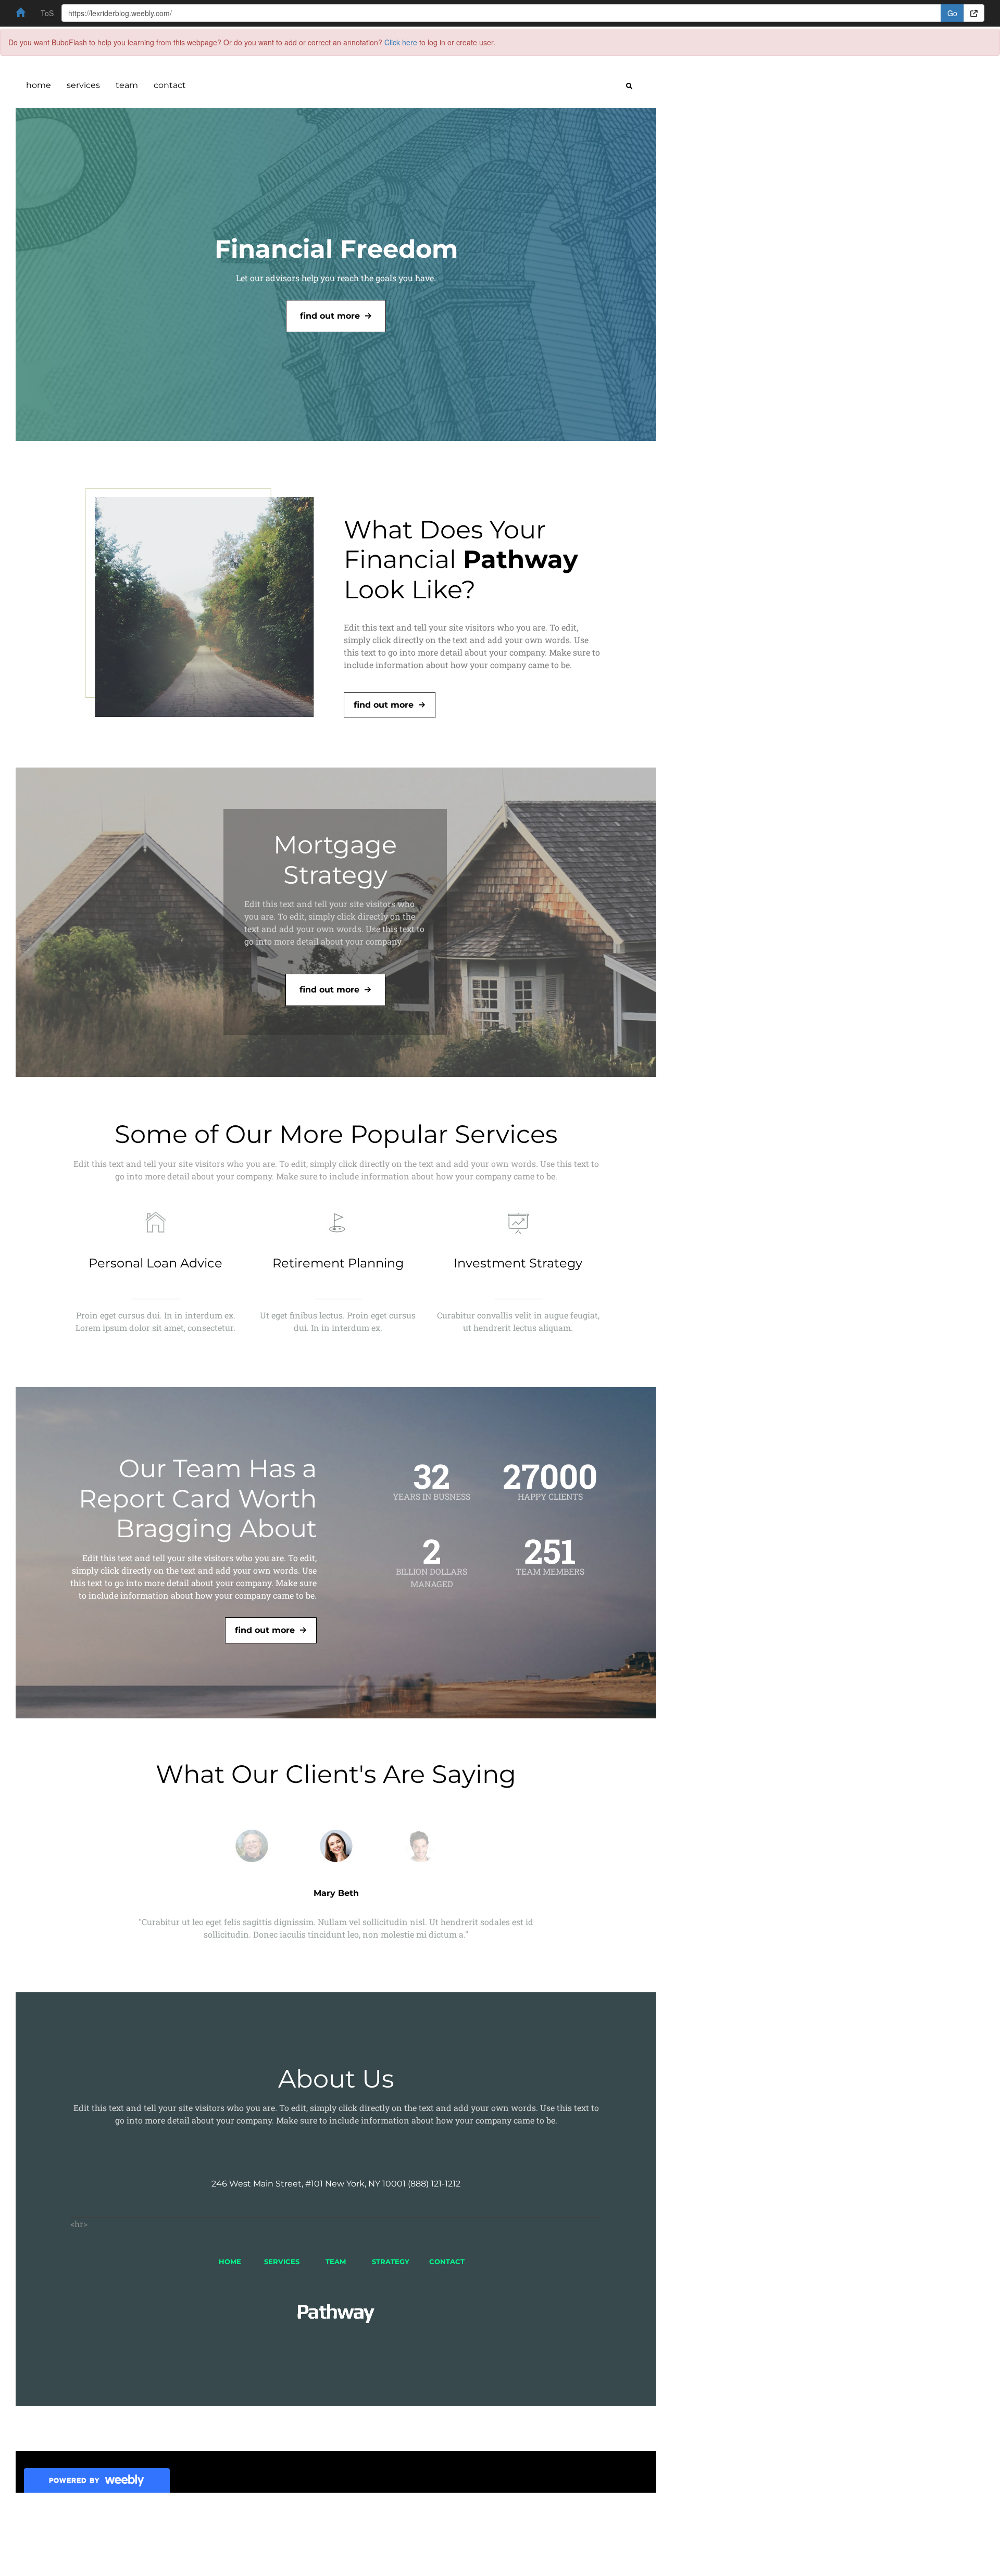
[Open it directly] (974, 13)
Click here (401, 42)
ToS (47, 13)
